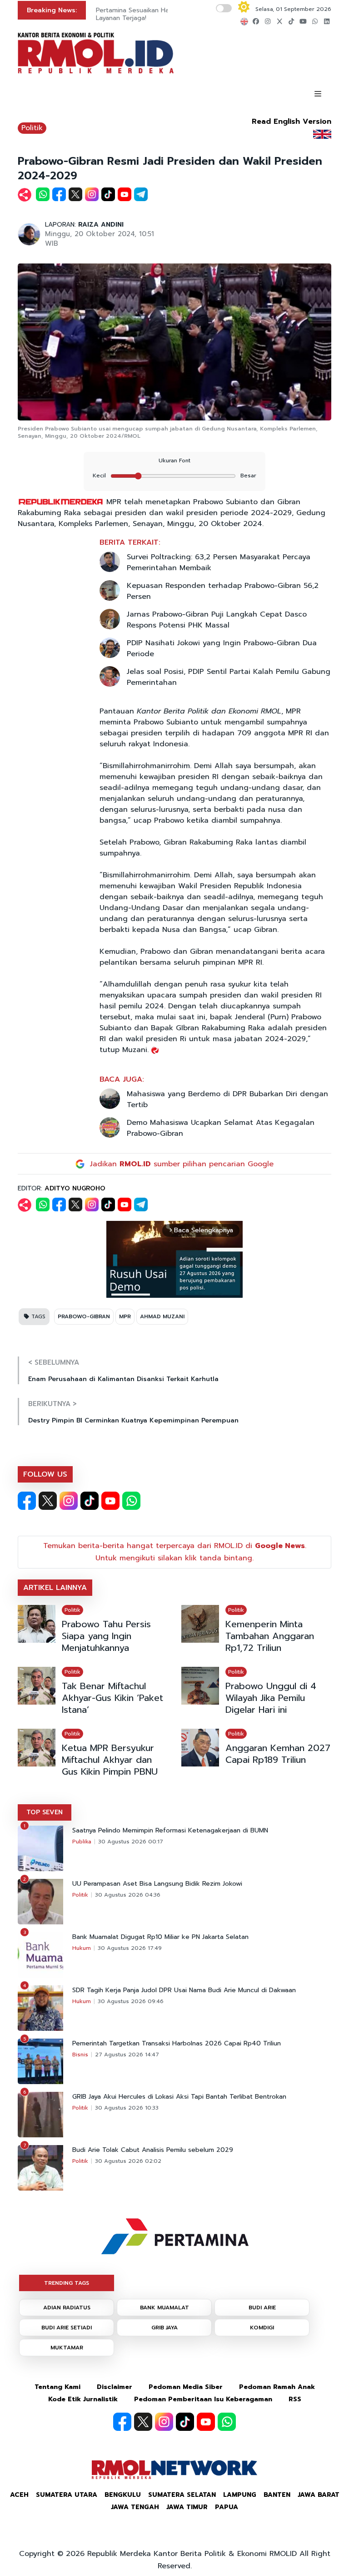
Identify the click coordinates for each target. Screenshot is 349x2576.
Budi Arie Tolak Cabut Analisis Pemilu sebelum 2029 (153, 2150)
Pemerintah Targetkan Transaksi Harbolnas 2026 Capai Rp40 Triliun (177, 2044)
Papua (227, 2507)
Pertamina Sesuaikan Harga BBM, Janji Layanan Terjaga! (153, 14)
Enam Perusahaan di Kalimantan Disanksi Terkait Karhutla (123, 1379)
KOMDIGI (262, 2328)
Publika (82, 1842)
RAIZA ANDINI (101, 225)
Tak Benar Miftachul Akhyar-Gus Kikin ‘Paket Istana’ (112, 1698)
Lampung (240, 2495)
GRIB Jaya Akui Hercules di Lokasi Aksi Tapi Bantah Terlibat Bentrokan (179, 2097)
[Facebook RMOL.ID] (27, 1501)
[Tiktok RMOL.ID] (90, 1501)
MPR (125, 1316)
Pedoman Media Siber (186, 2387)
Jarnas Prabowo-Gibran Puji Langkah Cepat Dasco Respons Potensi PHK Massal (217, 620)
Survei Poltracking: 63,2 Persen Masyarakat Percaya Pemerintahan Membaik (219, 562)
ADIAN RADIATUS (67, 2308)
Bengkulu (123, 2495)
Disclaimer (115, 2387)
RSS (295, 2399)
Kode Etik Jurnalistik (83, 2399)
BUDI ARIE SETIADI (67, 2328)
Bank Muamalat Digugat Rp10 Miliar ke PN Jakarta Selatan (160, 1937)
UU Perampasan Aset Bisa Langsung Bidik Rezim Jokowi (157, 1884)
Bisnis (80, 2055)
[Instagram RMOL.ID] (69, 1501)
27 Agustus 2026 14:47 (127, 2055)
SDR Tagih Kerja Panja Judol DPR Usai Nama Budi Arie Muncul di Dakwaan (184, 1990)
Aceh (19, 2495)
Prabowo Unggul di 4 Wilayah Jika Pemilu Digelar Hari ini (271, 1698)
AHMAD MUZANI (162, 1316)
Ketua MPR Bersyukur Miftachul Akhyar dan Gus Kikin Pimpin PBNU (110, 1760)
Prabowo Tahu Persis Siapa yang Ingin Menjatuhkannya (106, 1636)
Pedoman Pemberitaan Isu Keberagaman (203, 2399)
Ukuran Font (174, 461)
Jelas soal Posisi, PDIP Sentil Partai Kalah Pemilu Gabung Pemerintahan (229, 677)
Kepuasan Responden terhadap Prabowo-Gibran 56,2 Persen (223, 591)
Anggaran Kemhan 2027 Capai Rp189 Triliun (278, 1754)
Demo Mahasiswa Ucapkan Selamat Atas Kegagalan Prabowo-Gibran (221, 1128)
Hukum (82, 1948)
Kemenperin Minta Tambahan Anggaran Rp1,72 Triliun (270, 1636)
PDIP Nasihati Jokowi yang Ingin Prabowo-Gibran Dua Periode (222, 648)
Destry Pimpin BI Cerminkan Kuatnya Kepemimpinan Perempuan (133, 1420)
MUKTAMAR (67, 2348)
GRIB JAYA (165, 2328)
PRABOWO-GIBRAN (84, 1316)
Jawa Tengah (135, 2507)
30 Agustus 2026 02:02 (128, 2161)
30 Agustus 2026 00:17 (131, 1842)
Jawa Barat (319, 2495)
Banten (277, 2495)
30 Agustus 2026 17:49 (130, 1948)
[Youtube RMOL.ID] (110, 1501)
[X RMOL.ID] (48, 1501)
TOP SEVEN (45, 1812)
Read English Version (292, 121)
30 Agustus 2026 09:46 (131, 2001)
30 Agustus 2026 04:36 (128, 1895)
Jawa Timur (187, 2507)
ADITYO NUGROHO (75, 1188)
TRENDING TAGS (67, 2283)
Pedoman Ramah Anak (277, 2387)
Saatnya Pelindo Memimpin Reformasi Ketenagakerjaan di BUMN (170, 1831)
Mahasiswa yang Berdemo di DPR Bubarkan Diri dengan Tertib (227, 1099)
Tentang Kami (57, 2387)
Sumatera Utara (67, 2495)
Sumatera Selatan (182, 2495)
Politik (32, 128)
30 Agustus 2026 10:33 (127, 2108)
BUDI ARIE (262, 2308)
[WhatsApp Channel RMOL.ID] (131, 1501)
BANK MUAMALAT (165, 2308)
